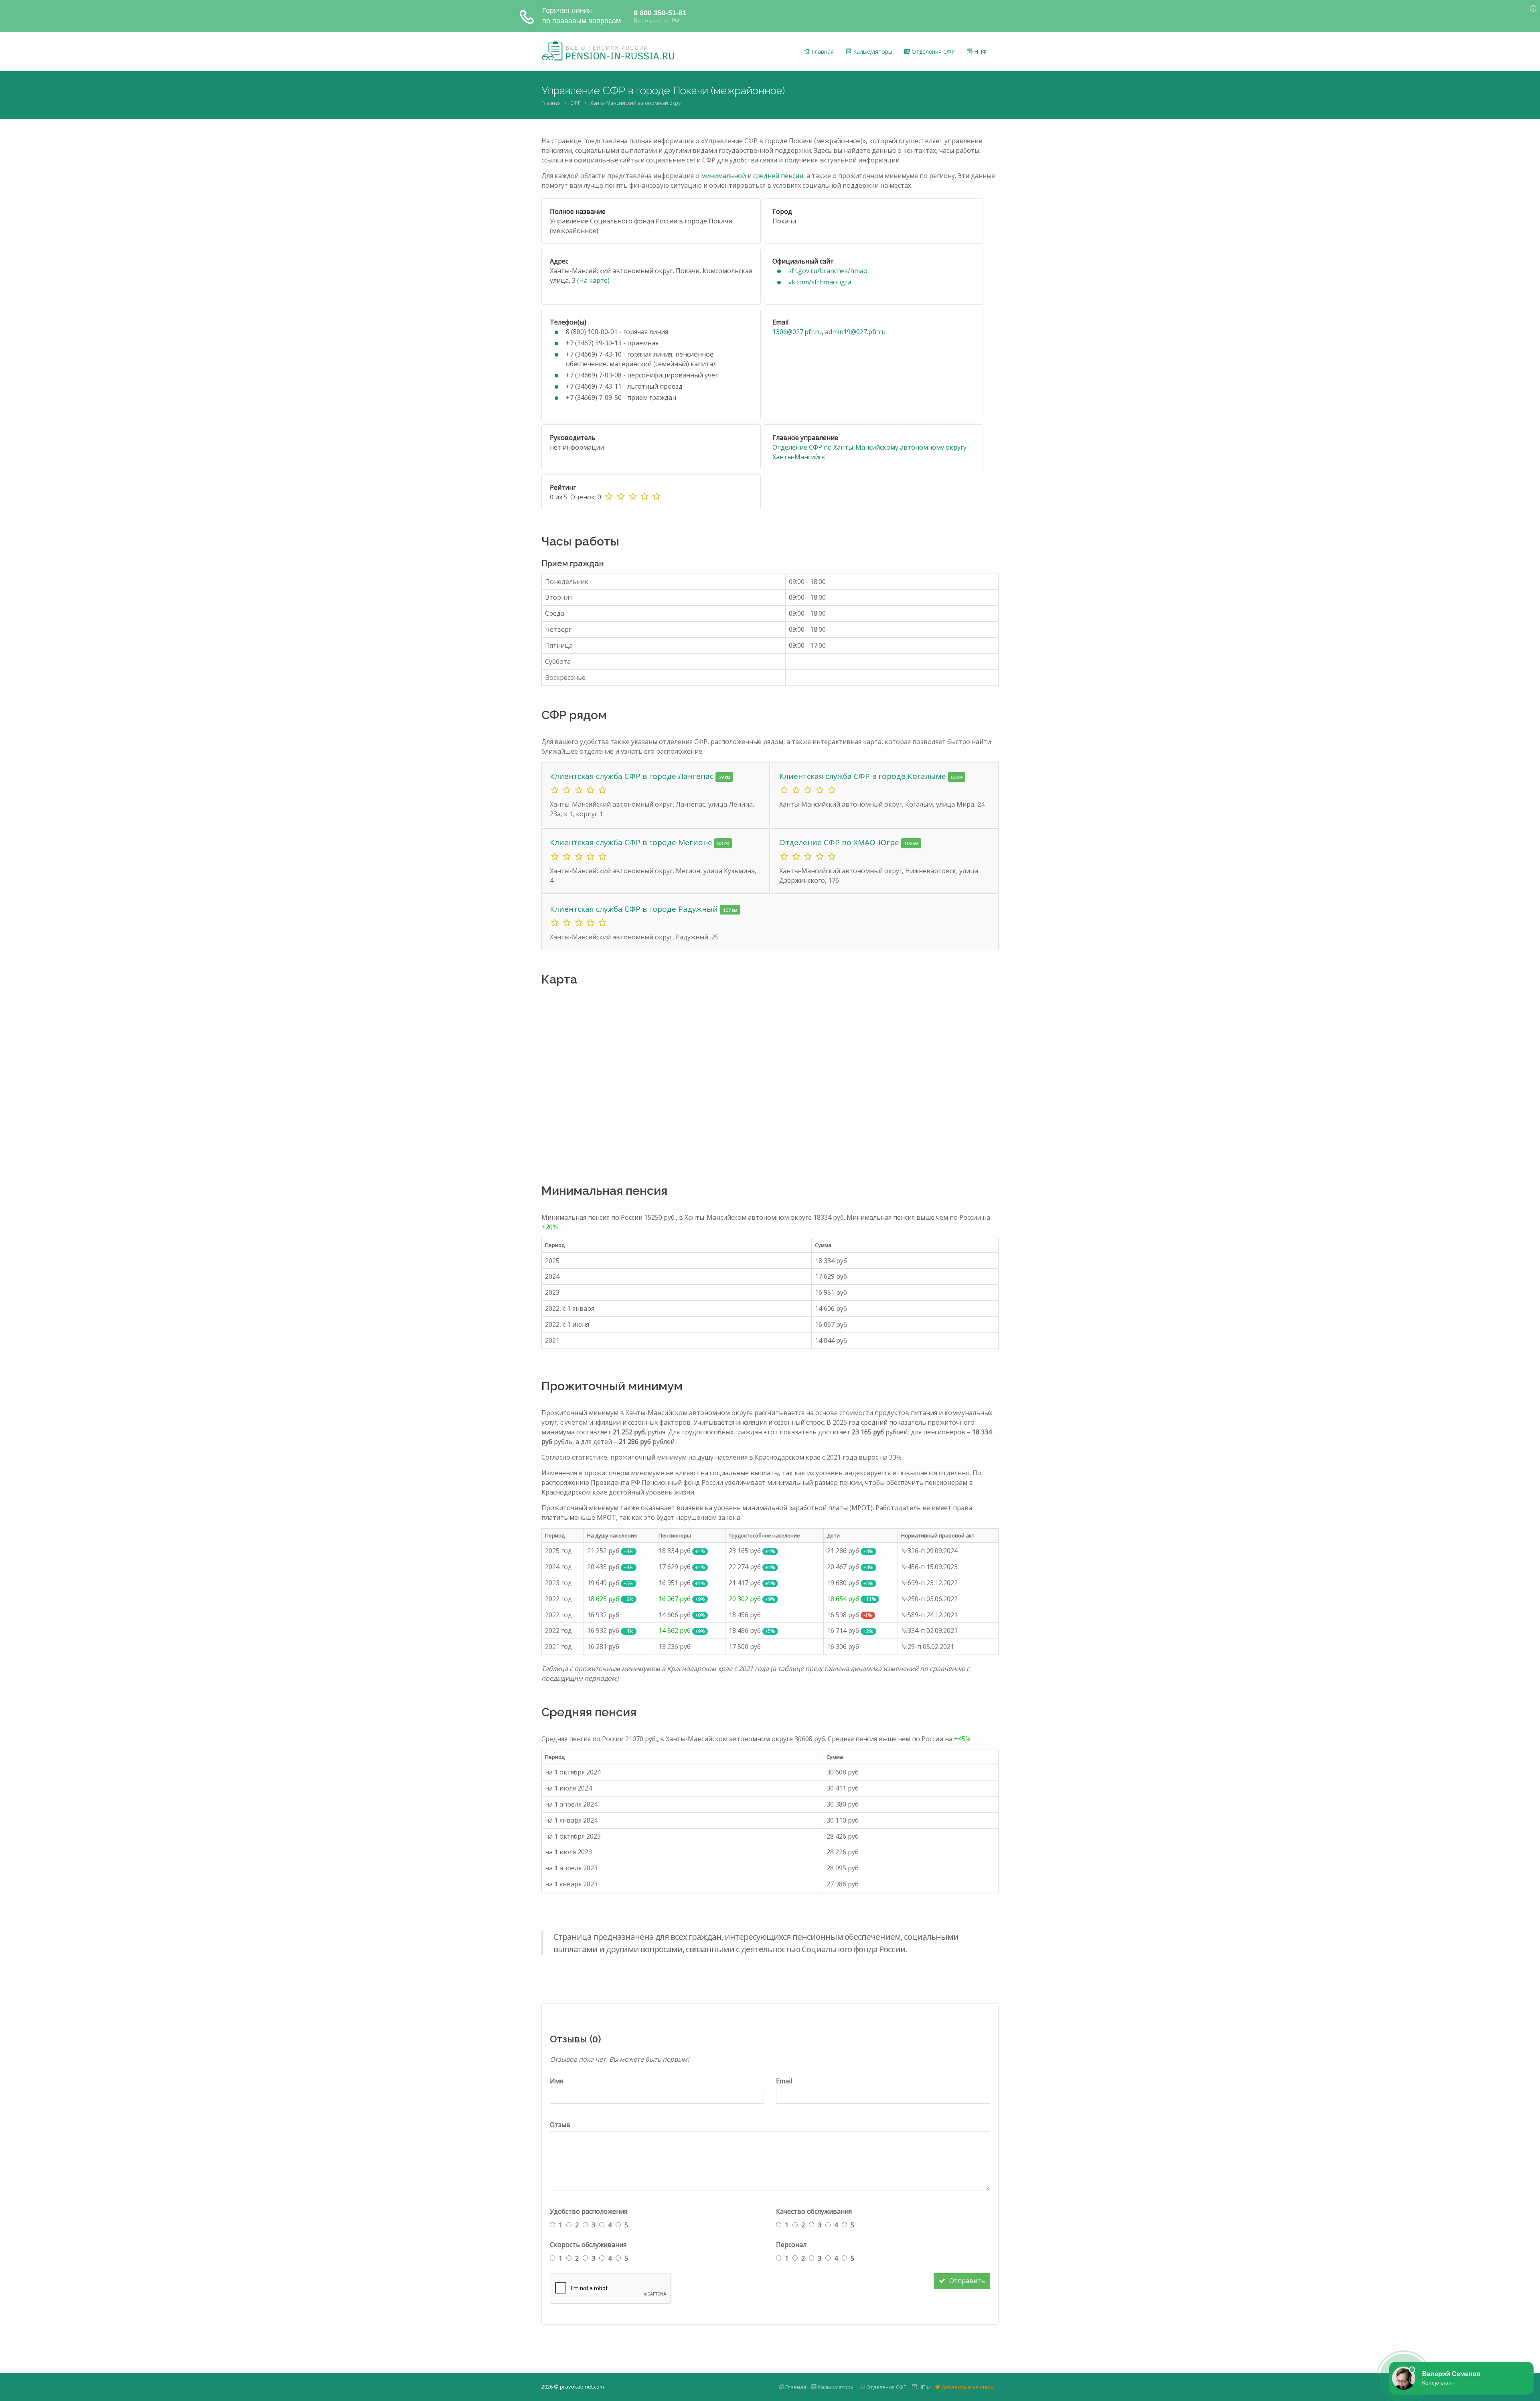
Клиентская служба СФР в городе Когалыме (864, 776)
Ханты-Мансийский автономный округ (636, 103)
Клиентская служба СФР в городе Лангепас (633, 776)
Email (784, 2081)
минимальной (723, 176)
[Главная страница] (608, 51)
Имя (556, 2081)
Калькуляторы (872, 52)
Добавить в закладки (968, 2387)
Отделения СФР (932, 52)
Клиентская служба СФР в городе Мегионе (632, 842)
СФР (575, 103)
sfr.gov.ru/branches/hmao (828, 271)
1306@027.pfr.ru (797, 332)
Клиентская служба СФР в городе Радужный (635, 909)
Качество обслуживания (814, 2211)
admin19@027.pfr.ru (855, 332)
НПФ (980, 52)
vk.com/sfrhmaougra (820, 282)
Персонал (791, 2245)
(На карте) (593, 280)
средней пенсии (778, 176)
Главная (822, 52)
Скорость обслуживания (588, 2245)
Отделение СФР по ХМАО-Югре (840, 842)
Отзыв (560, 2125)
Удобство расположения (589, 2211)
